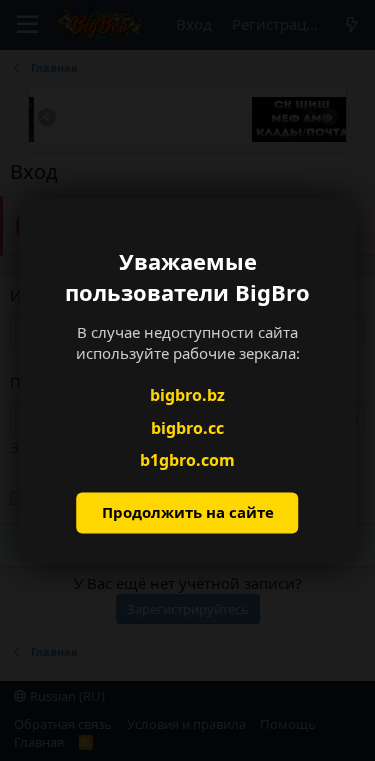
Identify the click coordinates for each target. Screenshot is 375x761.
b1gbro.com (187, 461)
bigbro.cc (187, 428)
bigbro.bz (187, 396)
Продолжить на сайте (188, 512)
